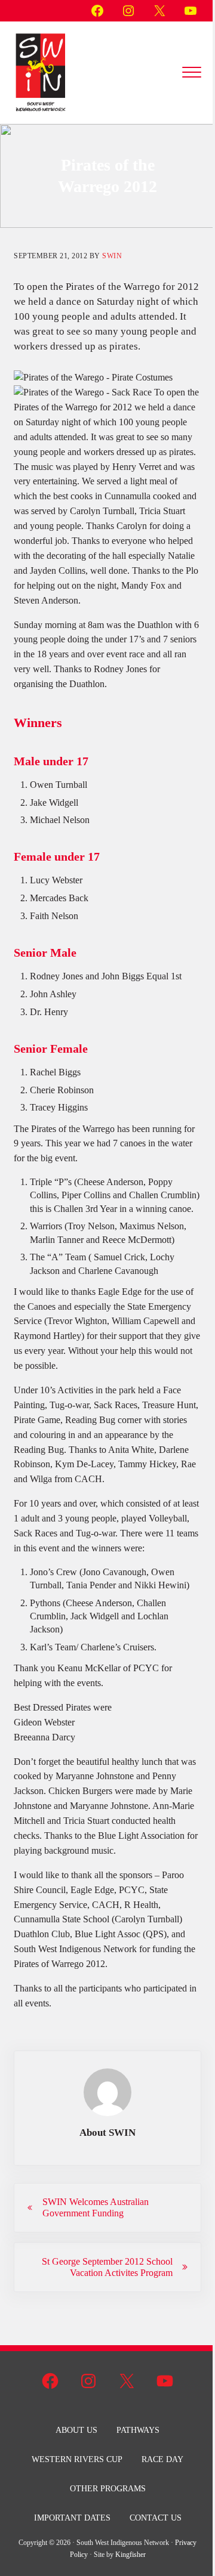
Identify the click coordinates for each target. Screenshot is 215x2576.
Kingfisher (130, 2555)
